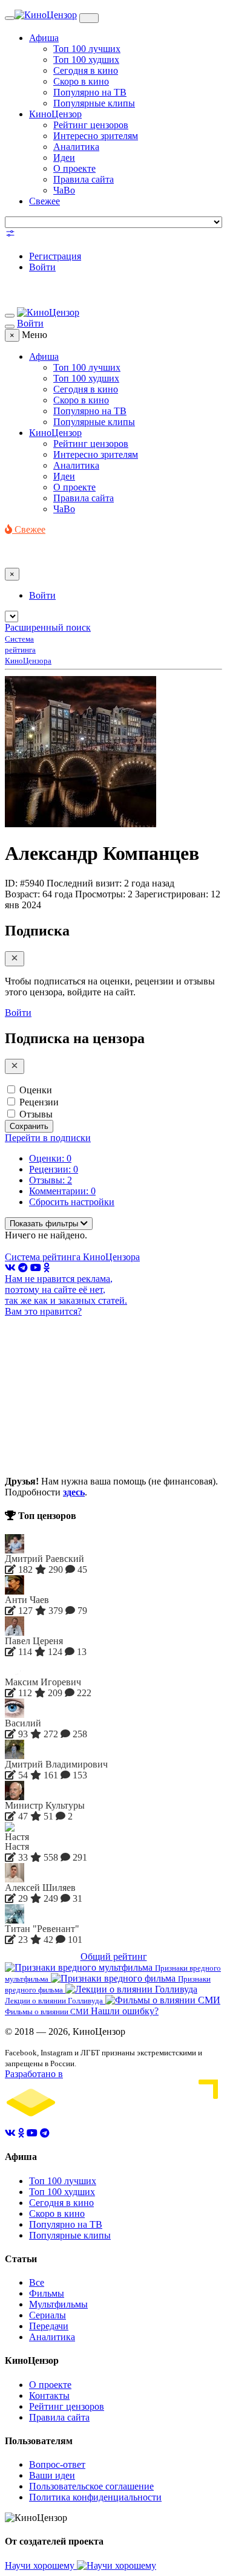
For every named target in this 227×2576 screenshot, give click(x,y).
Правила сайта (84, 179)
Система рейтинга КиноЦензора (72, 1257)
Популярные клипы (94, 103)
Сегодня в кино (86, 70)
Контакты (49, 2395)
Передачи (49, 2326)
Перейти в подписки (48, 1138)
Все (37, 2282)
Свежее (44, 201)
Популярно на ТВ (90, 92)
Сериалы (48, 2315)
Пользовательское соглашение (91, 2486)
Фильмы (47, 2293)
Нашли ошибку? (125, 2011)
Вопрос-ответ (57, 2464)
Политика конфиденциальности (95, 2497)
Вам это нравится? (43, 1311)
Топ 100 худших (86, 60)
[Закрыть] (15, 959)
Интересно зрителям (96, 136)
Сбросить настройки (72, 1202)
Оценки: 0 (50, 1158)
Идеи (64, 158)
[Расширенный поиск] (10, 236)
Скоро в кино (81, 81)
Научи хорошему (41, 2565)
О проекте (74, 168)
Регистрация (55, 256)
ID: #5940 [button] (25, 883)
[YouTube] (36, 1268)
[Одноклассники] (47, 1268)
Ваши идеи (52, 2475)
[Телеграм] (23, 1268)
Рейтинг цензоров (91, 125)
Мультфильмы (58, 2304)
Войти (42, 267)
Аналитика (76, 147)
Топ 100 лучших (87, 49)
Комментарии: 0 (62, 1191)
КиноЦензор (55, 114)
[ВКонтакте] (10, 1268)
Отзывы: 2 (51, 1180)
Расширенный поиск (48, 627)
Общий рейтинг (114, 1956)
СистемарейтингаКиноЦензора (28, 650)
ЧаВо (64, 190)
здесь (74, 1492)
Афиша (44, 38)
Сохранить (29, 1126)
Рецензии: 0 (54, 1169)
